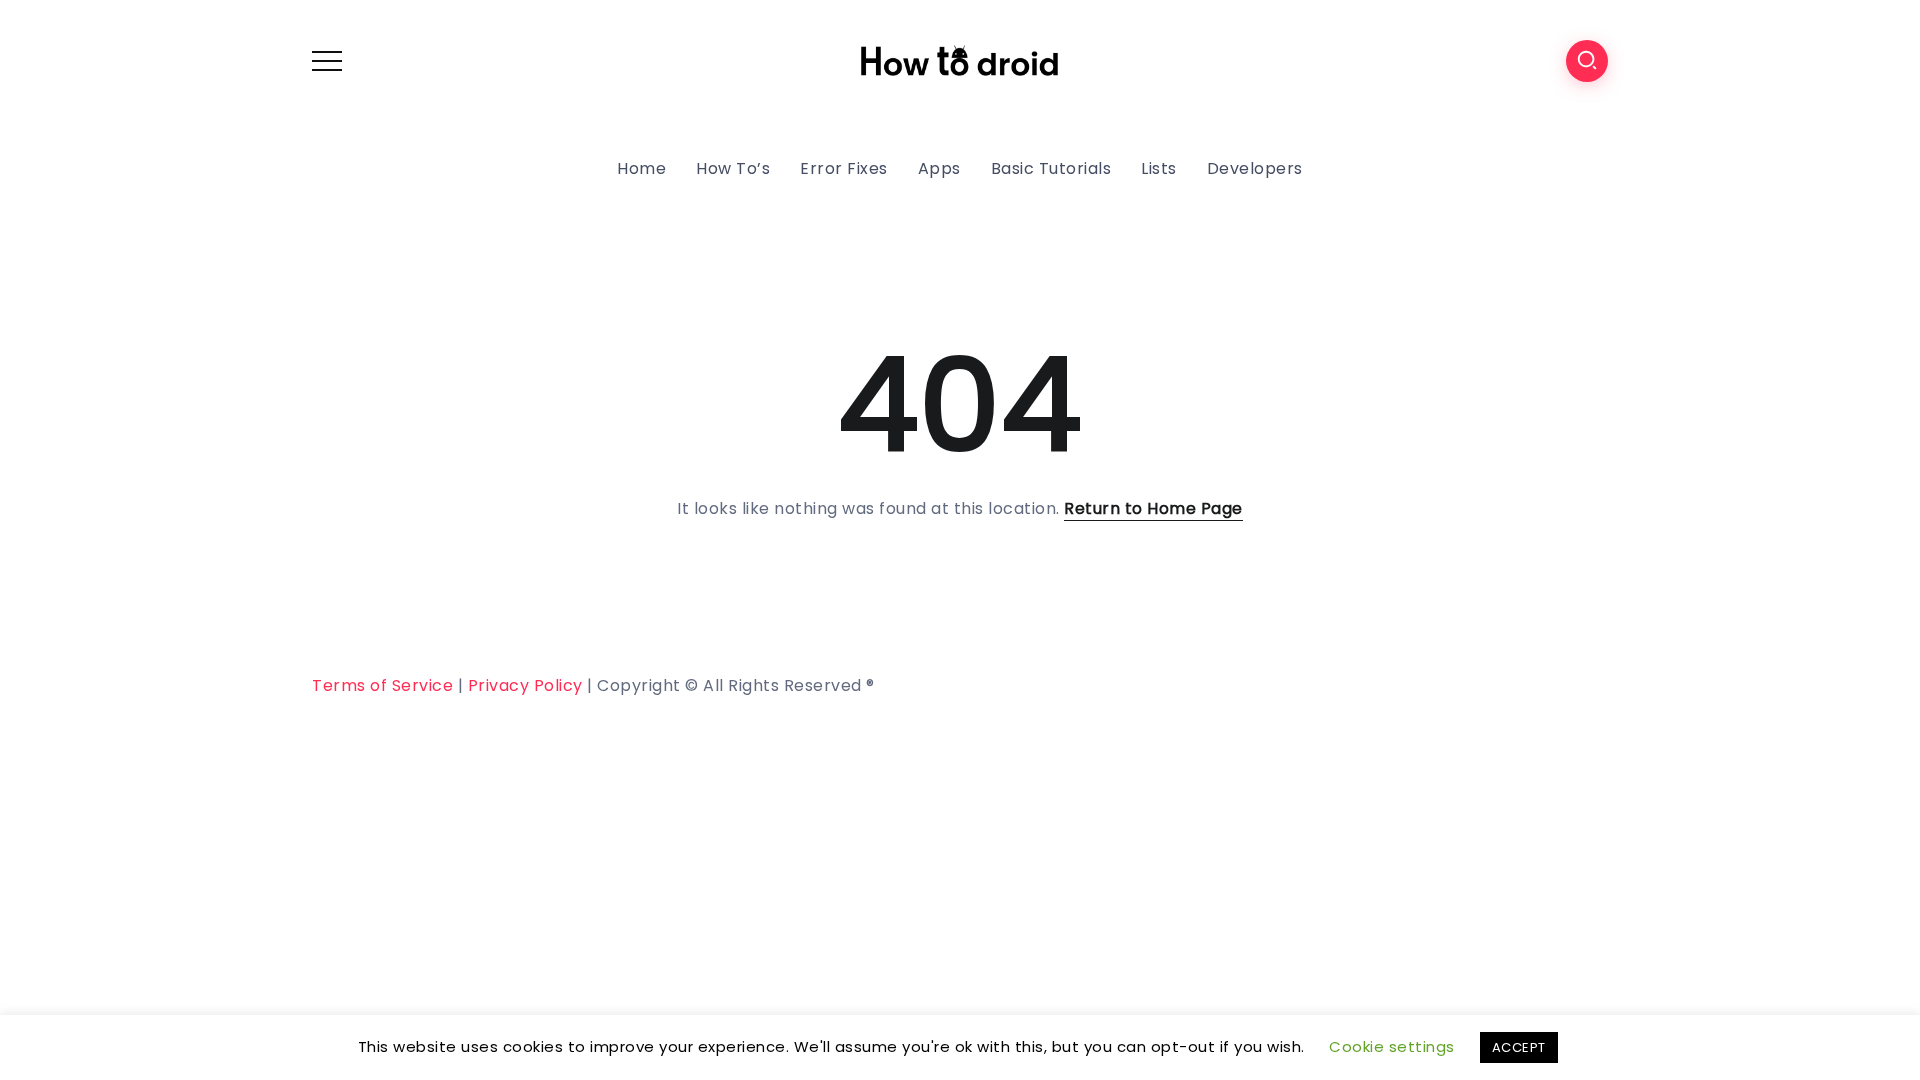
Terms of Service (382, 685)
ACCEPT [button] (1519, 1047)
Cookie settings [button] (1392, 1046)
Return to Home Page (1153, 508)
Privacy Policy (525, 685)
